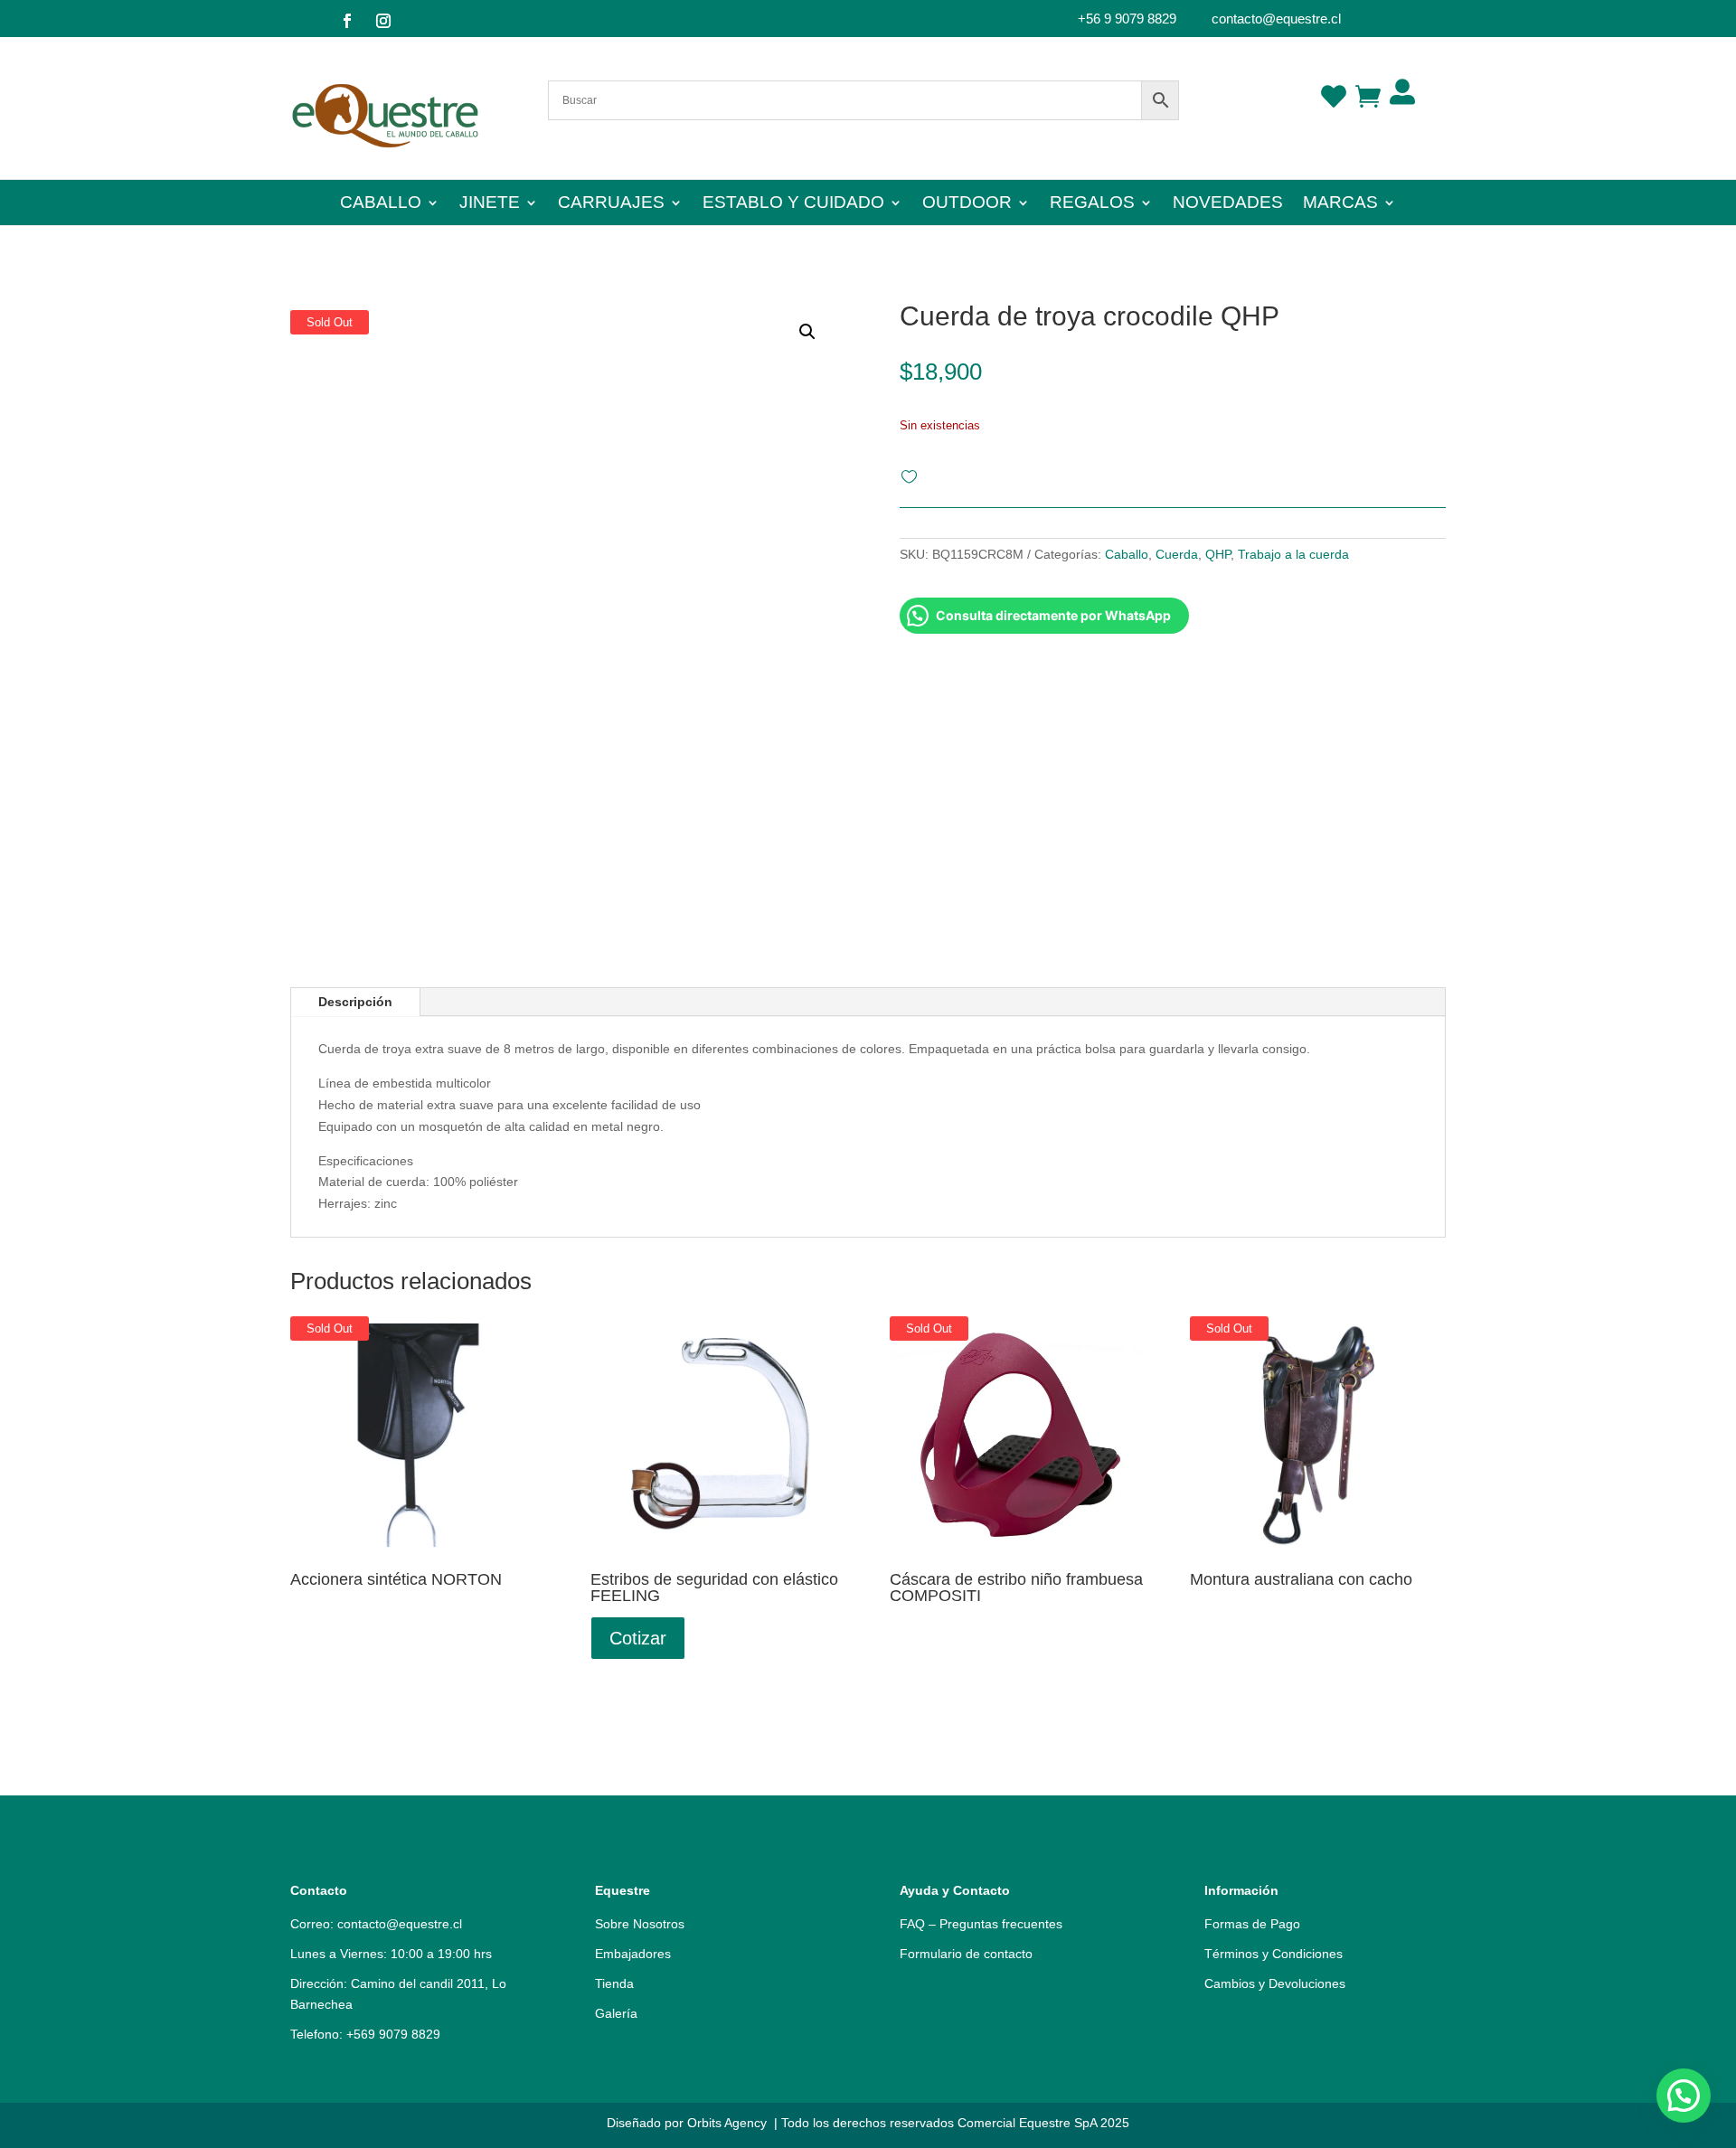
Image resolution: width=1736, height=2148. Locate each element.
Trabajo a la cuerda (1293, 554)
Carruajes (611, 204)
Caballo (381, 204)
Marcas (1340, 204)
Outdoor (967, 204)
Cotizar (638, 1638)
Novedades (1228, 204)
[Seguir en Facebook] (347, 21)
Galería (616, 2013)
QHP (1218, 554)
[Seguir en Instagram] (383, 21)
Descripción (355, 1002)
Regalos (1092, 204)
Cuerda (1177, 554)
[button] (1684, 2096)
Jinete (490, 204)
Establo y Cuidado (793, 204)
